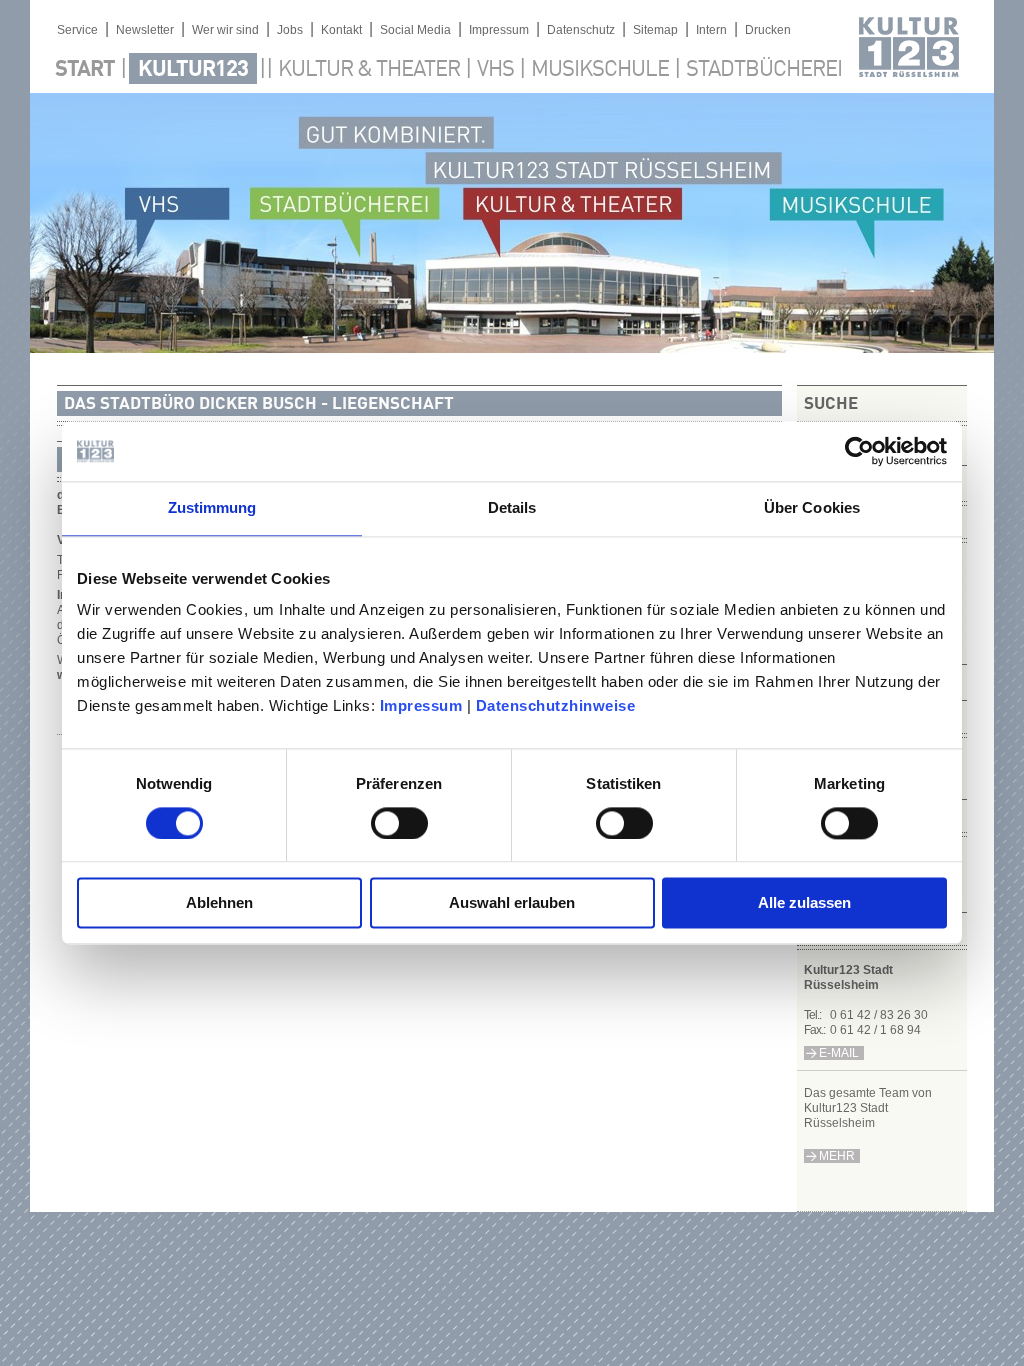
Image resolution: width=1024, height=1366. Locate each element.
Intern (711, 30)
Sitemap (655, 30)
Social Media (415, 30)
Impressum (421, 705)
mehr (837, 1156)
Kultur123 (193, 70)
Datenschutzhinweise (556, 705)
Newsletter (145, 30)
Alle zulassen (804, 903)
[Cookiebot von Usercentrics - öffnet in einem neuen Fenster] (859, 451)
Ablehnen (219, 903)
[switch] (399, 823)
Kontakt (341, 30)
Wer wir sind (225, 30)
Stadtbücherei (764, 70)
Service (77, 30)
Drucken (768, 30)
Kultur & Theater (369, 70)
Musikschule (600, 70)
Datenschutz (581, 30)
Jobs (290, 30)
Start (85, 70)
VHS (495, 70)
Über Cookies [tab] (812, 507)
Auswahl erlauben (512, 903)
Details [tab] (512, 507)
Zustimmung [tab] (212, 507)
